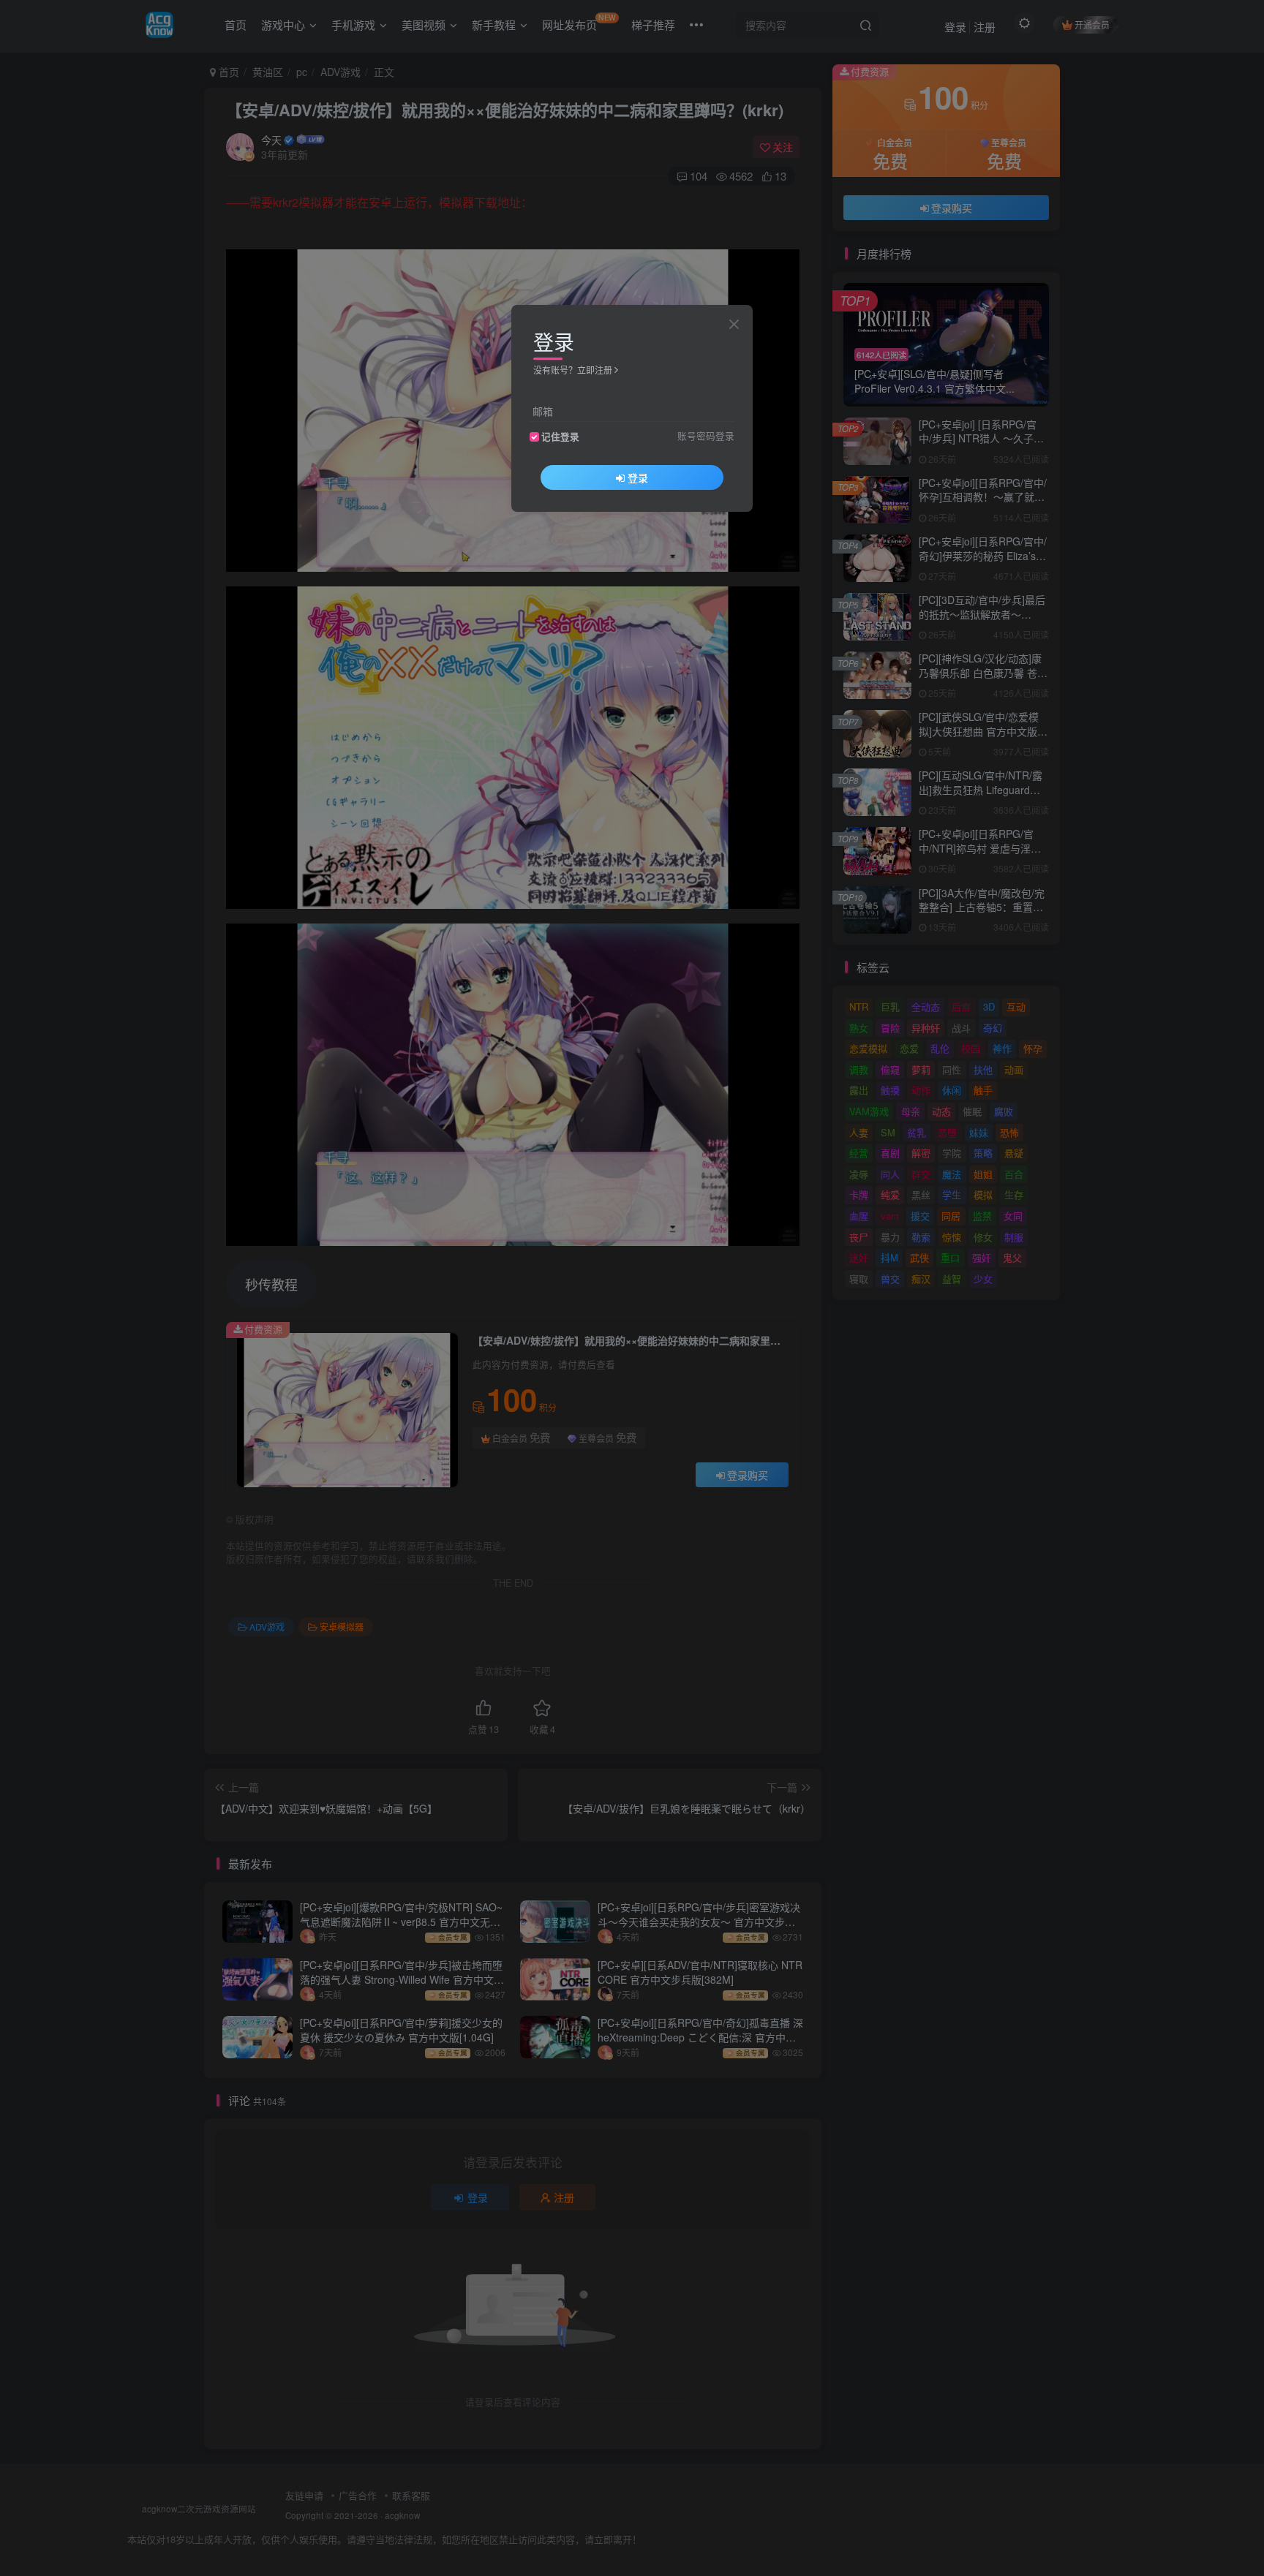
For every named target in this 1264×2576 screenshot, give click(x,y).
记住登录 (560, 437)
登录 (638, 477)
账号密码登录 (706, 436)
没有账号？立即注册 (573, 370)
